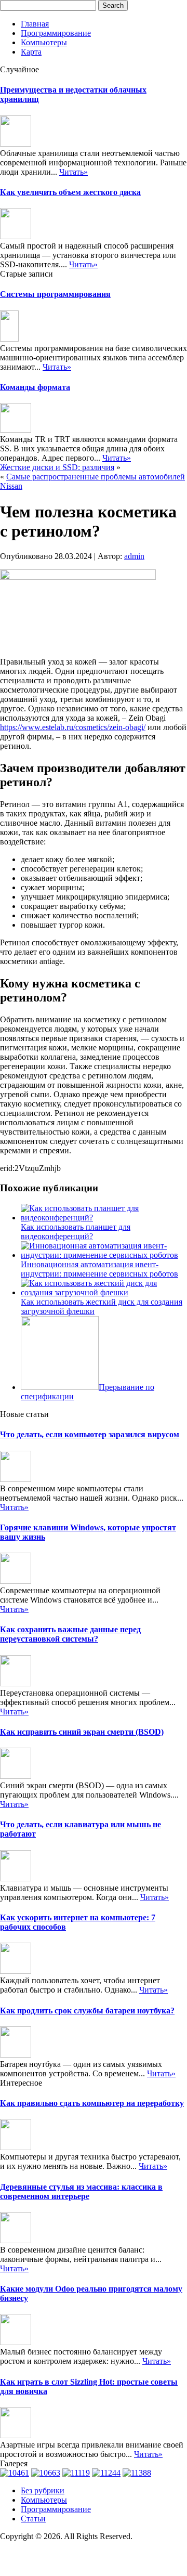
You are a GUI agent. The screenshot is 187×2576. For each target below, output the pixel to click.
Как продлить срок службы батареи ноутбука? (87, 2011)
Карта (31, 52)
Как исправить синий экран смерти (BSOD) (82, 1732)
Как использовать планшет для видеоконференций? (76, 1232)
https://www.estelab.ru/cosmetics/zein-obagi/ (73, 727)
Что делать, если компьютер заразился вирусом (90, 1434)
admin (134, 556)
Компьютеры (44, 42)
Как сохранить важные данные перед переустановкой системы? (70, 1634)
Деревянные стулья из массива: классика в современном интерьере (81, 2191)
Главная (35, 24)
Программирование (56, 33)
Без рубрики (43, 2490)
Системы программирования (55, 294)
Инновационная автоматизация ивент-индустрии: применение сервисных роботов (99, 1269)
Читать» (74, 172)
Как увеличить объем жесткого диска (70, 192)
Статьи (33, 2519)
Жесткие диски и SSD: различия (57, 467)
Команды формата (35, 387)
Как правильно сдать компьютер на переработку (92, 2103)
